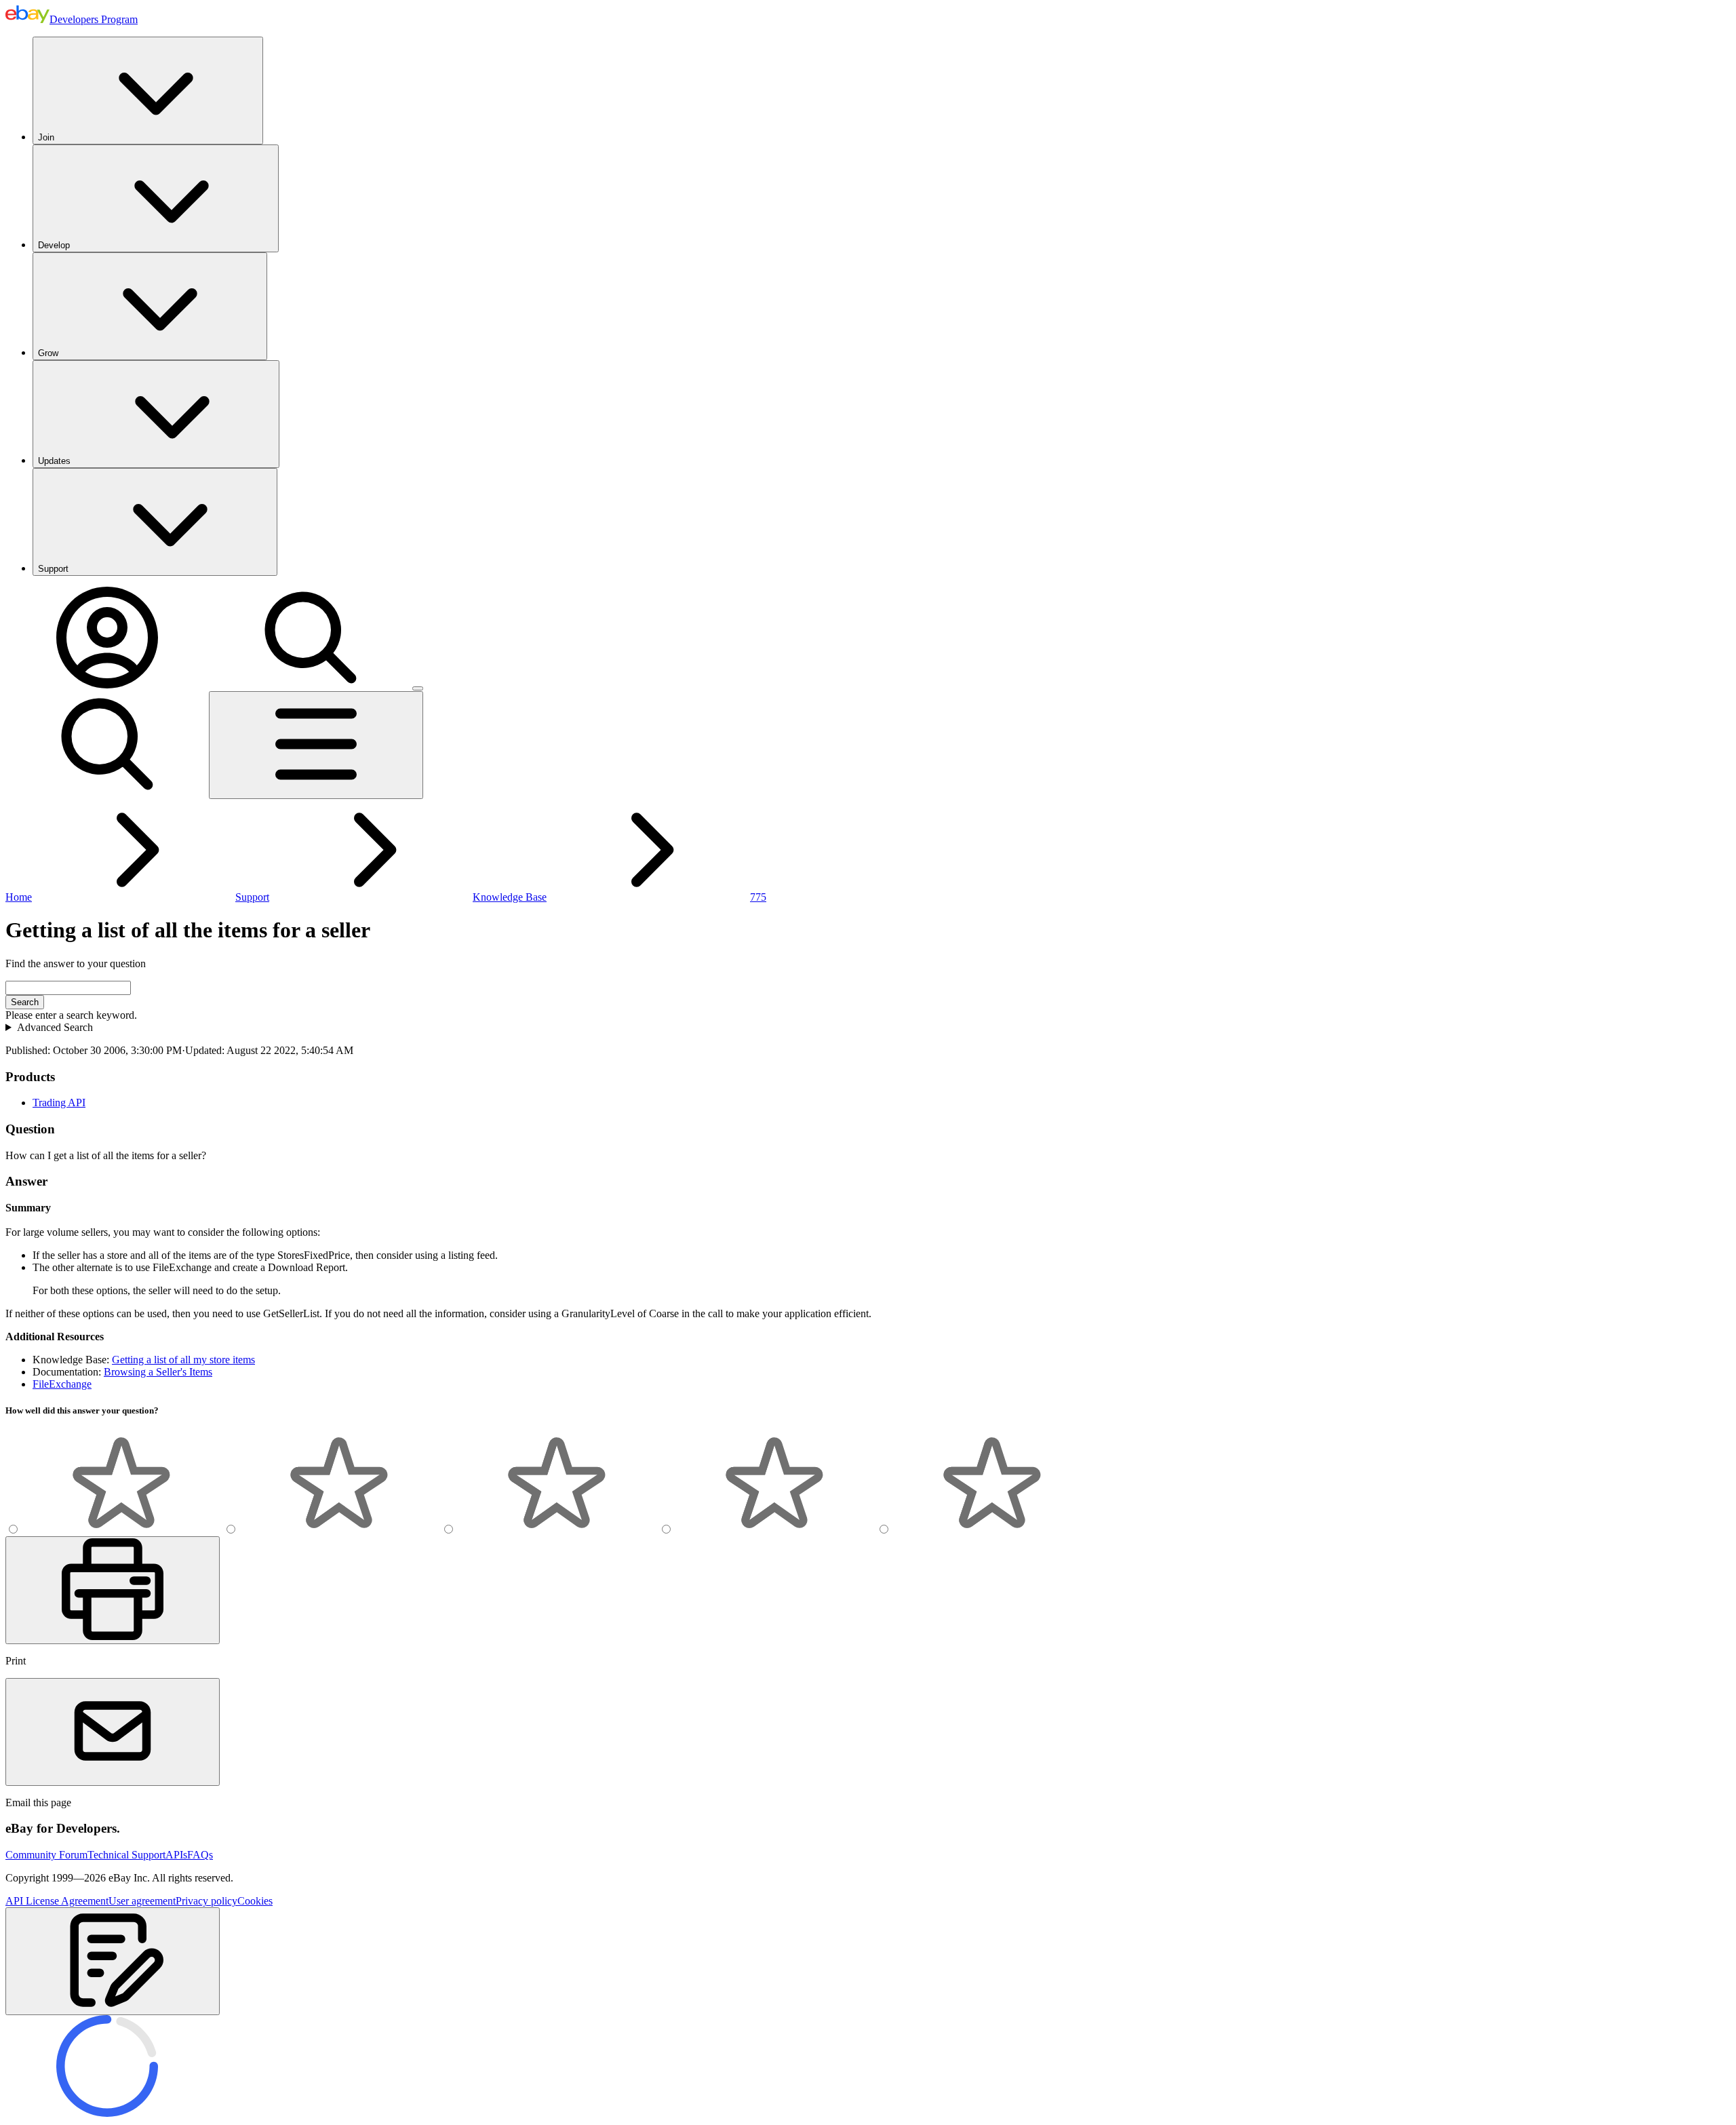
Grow (48, 353)
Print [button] (16, 1661)
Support (53, 569)
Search (25, 1002)
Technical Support (126, 1855)
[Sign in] (107, 685)
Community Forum (46, 1855)
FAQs (200, 1855)
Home (19, 897)
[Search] (311, 685)
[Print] (113, 1590)
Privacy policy (206, 1901)
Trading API (59, 1103)
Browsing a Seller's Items (158, 1372)
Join (46, 137)
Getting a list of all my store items (183, 1360)
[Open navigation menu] (316, 745)
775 (758, 897)
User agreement (142, 1901)
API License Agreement (57, 1901)
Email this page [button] (38, 1802)
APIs (176, 1855)
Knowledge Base (510, 897)
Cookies (255, 1901)
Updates (54, 461)
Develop (54, 245)
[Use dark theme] (418, 688)
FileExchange (62, 1384)
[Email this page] (113, 1732)
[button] (113, 1961)
